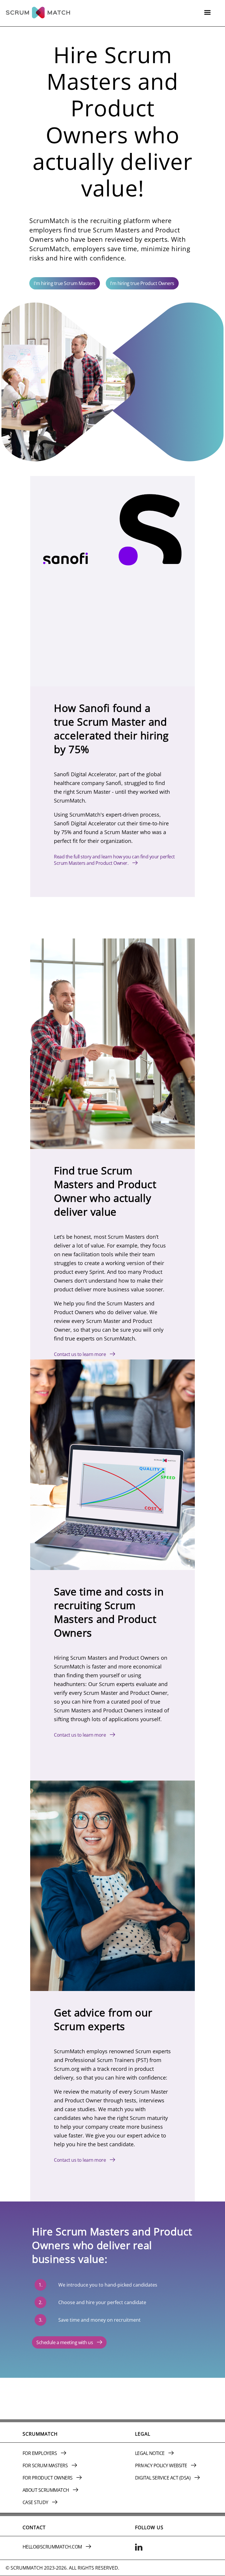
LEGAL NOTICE (150, 2453)
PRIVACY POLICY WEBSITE (162, 2465)
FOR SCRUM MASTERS (46, 2465)
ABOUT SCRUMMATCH (46, 2490)
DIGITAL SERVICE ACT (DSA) (163, 2478)
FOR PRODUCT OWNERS (48, 2478)
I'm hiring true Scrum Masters (65, 283)
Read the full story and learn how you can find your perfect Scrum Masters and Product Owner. (114, 860)
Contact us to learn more (80, 1354)
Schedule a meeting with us (65, 2342)
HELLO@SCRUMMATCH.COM (53, 2547)
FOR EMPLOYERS (40, 2453)
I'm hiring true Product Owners (142, 283)
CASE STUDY (36, 2502)
